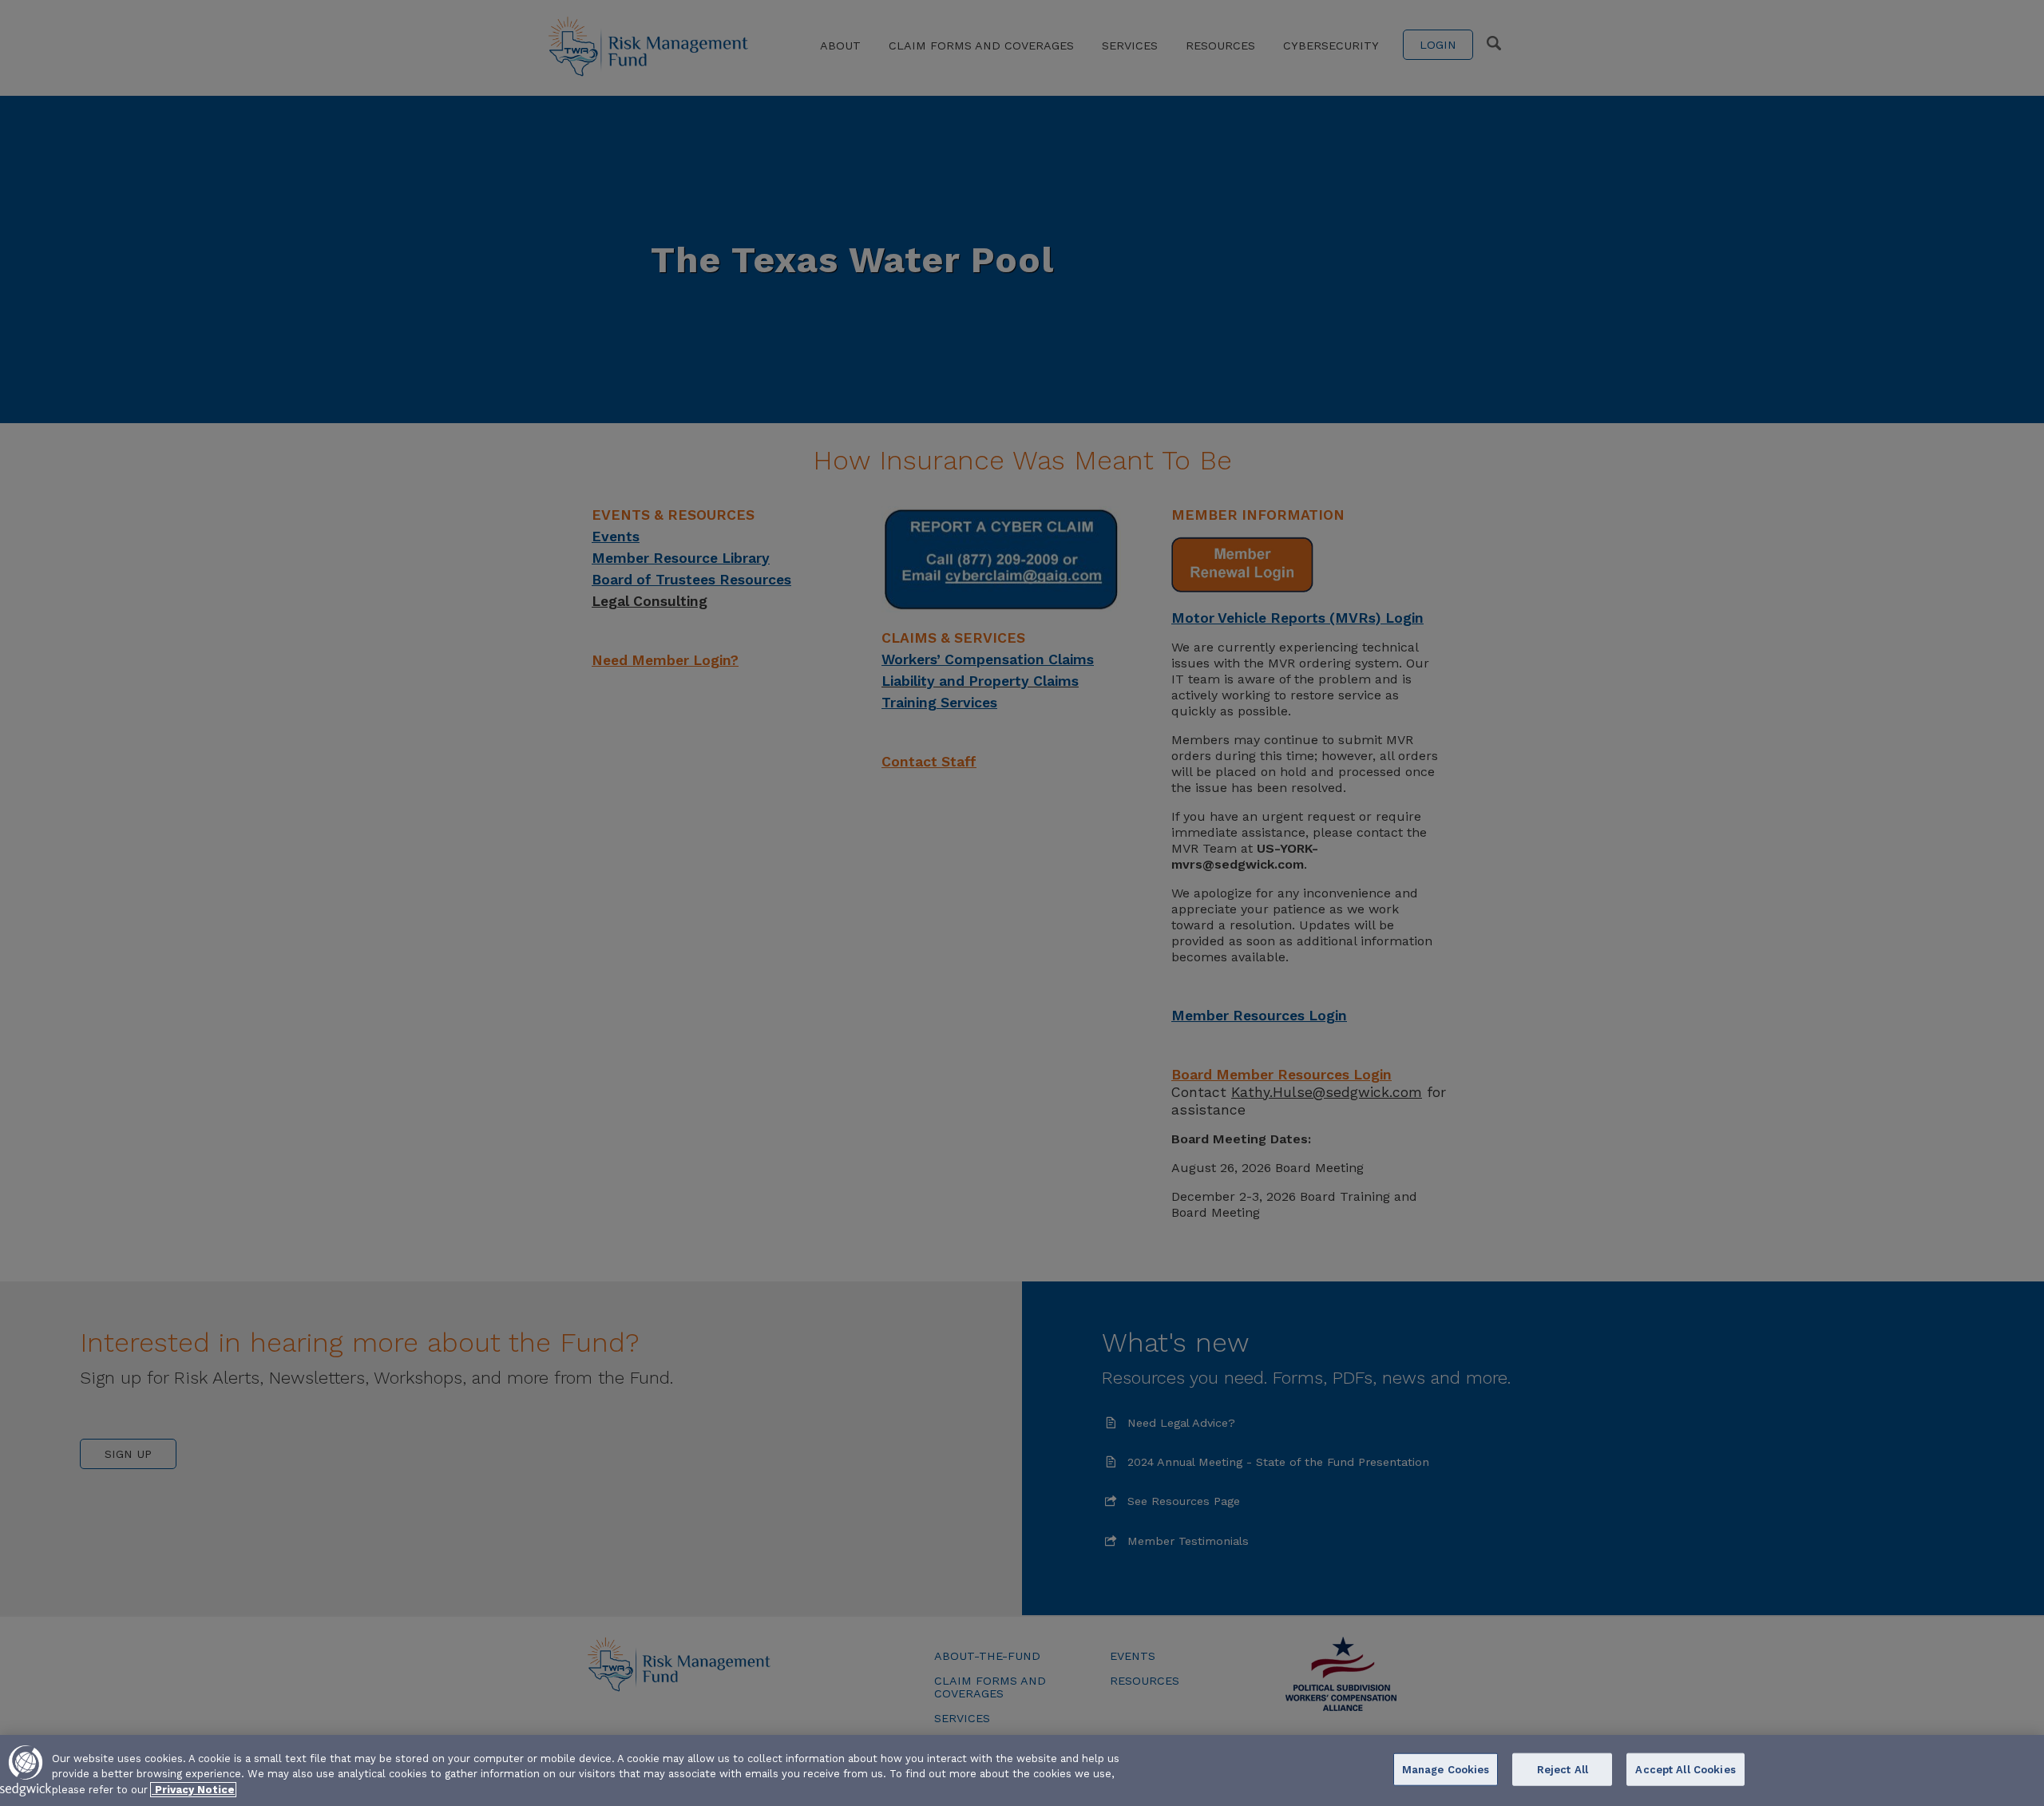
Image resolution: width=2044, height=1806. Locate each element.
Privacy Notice (193, 1790)
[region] (1022, 1770)
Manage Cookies (1446, 1769)
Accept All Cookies (1685, 1769)
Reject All (1563, 1769)
